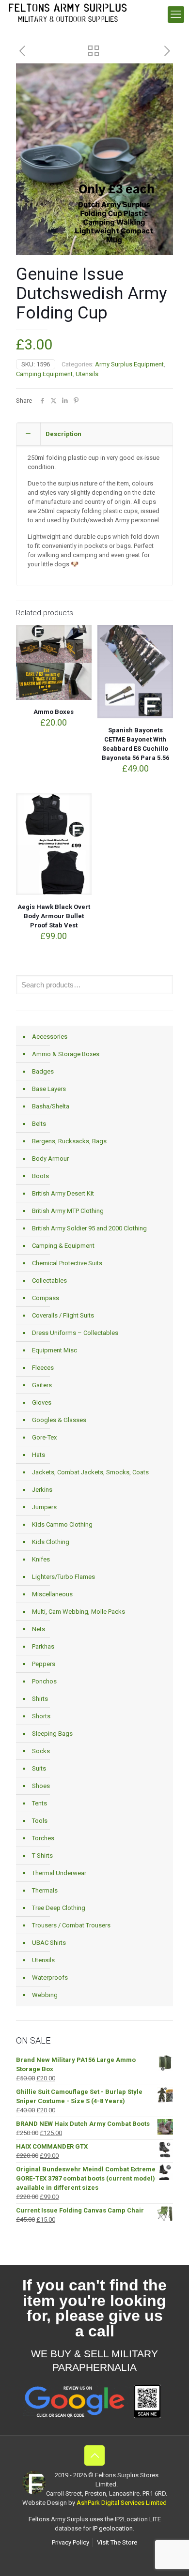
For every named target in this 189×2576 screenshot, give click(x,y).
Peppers (44, 1664)
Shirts (40, 1699)
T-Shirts (42, 1856)
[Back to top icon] (94, 2455)
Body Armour (50, 1159)
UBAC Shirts (49, 1943)
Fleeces (43, 1368)
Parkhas (43, 1646)
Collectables (49, 1280)
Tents (39, 1803)
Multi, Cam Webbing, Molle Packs (79, 1612)
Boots (40, 1176)
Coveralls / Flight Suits (63, 1315)
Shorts (41, 1716)
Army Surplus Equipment (129, 364)
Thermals (45, 1890)
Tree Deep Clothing (59, 1908)
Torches (43, 1838)
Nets (39, 1629)
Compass (46, 1298)
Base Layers (49, 1089)
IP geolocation (113, 2528)
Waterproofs (50, 1977)
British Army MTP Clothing (68, 1211)
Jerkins (42, 1490)
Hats (39, 1455)
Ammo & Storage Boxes (66, 1054)
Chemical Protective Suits (67, 1263)
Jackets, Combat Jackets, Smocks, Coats (90, 1472)
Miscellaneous (52, 1594)
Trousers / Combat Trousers (71, 1925)
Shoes (41, 1786)
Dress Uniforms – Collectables (75, 1333)
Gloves (42, 1402)
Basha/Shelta (51, 1106)
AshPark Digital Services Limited (122, 2503)
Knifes (41, 1559)
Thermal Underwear (59, 1873)
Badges (43, 1071)
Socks (41, 1751)
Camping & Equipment (63, 1246)
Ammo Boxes (54, 712)
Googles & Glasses (59, 1420)
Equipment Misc (55, 1350)
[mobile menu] (176, 15)
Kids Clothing (51, 1542)
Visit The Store (117, 2542)
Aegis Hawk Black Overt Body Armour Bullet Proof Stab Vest (54, 916)
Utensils (87, 374)
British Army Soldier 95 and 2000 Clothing (89, 1228)
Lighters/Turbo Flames (63, 1577)
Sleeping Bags (52, 1734)
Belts (39, 1124)
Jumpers (44, 1507)
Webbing (45, 1995)
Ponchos (44, 1681)
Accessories (50, 1037)
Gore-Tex (44, 1437)
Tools (40, 1821)
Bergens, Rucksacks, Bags (69, 1141)
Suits (39, 1768)
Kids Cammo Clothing (62, 1524)
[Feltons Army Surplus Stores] (68, 12)
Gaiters (42, 1385)
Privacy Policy (71, 2542)
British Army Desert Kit (63, 1193)
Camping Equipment (44, 374)
